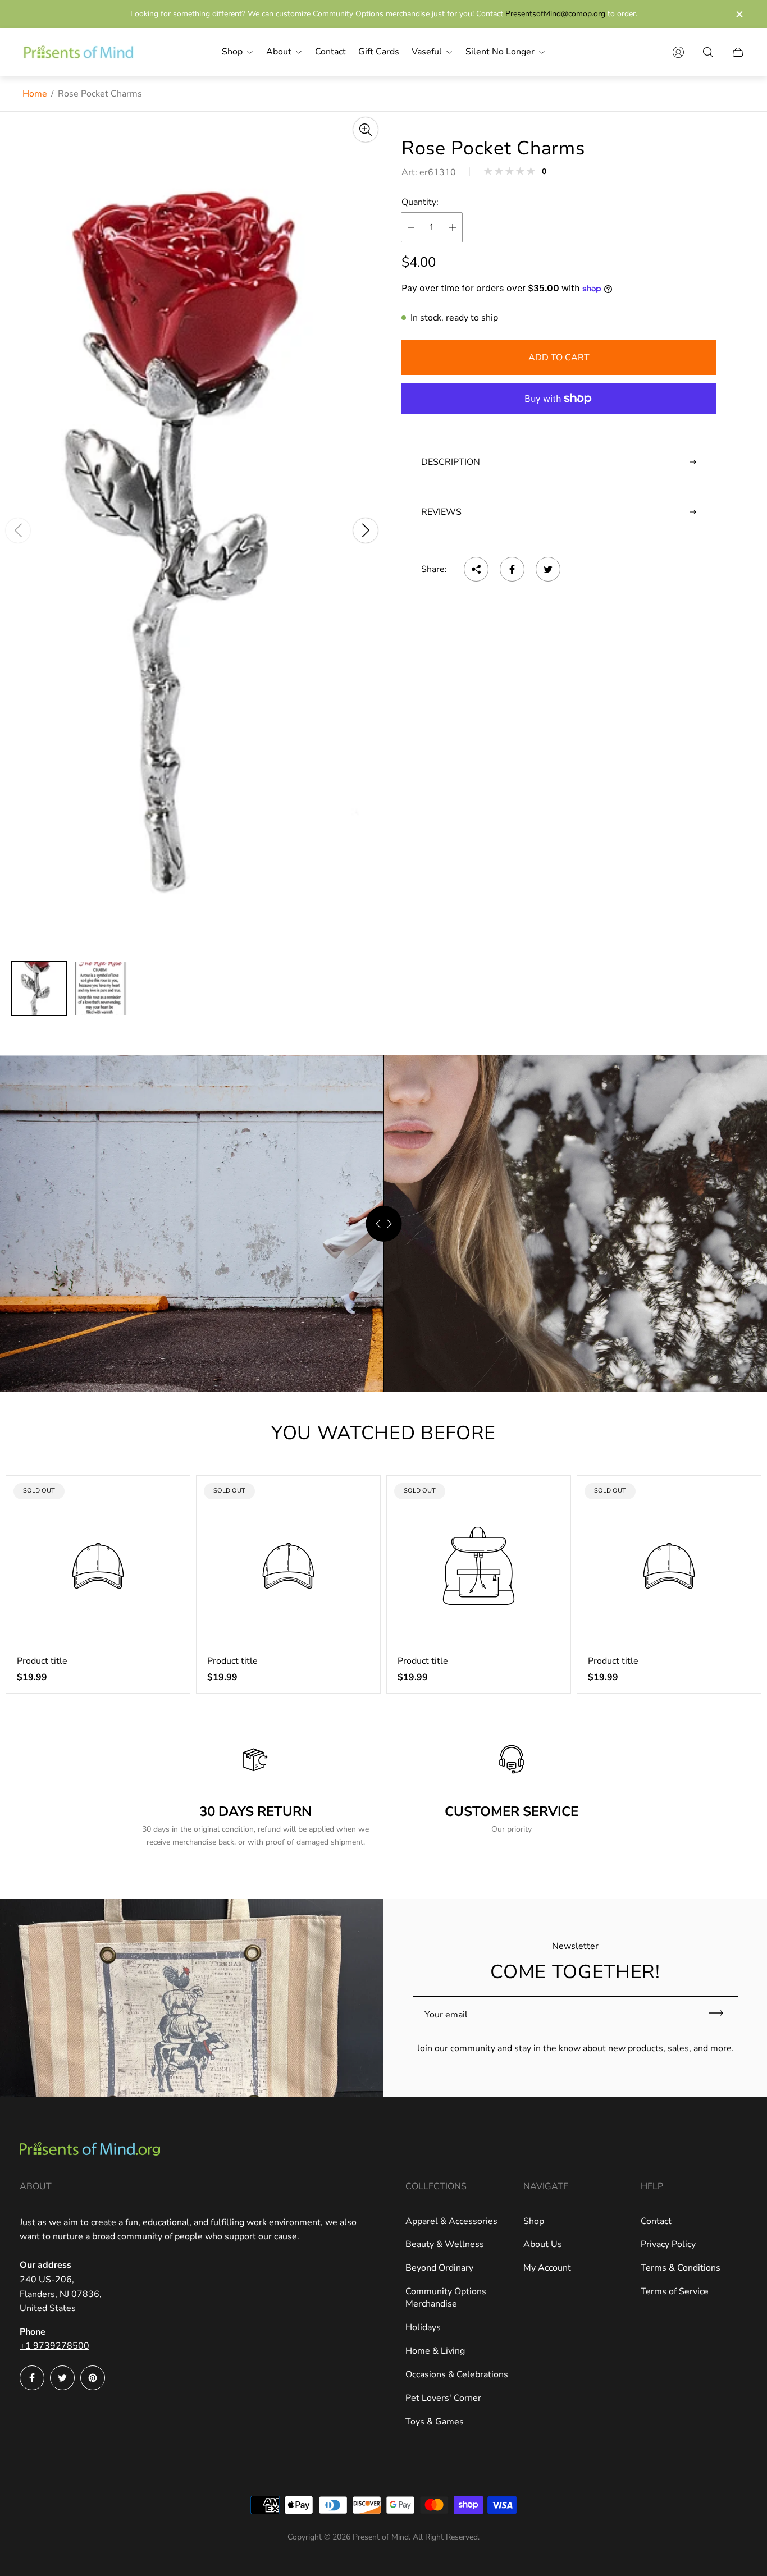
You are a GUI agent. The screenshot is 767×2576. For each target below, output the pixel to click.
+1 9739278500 (54, 2346)
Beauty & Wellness (445, 2244)
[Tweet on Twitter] (548, 569)
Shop (534, 2221)
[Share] (476, 569)
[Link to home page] (90, 2150)
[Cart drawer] (738, 52)
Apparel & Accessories (451, 2221)
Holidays (423, 2327)
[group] (39, 989)
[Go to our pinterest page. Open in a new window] (93, 2378)
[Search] (708, 52)
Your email (446, 2015)
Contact (656, 2221)
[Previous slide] (18, 530)
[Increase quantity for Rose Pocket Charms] (453, 227)
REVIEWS (441, 512)
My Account (547, 2268)
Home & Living (435, 2351)
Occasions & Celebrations (457, 2374)
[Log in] (678, 52)
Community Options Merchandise (446, 2298)
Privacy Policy (668, 2244)
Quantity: (420, 202)
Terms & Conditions (681, 2268)
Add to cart (559, 358)
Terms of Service (675, 2291)
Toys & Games (435, 2422)
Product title (42, 1661)
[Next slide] (366, 530)
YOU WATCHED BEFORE (383, 1433)
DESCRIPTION (451, 462)
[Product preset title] (98, 1566)
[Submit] (721, 2013)
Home (35, 94)
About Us (543, 2244)
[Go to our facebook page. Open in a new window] (32, 2378)
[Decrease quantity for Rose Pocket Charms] (411, 227)
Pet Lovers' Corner (443, 2398)
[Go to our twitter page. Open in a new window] (62, 2378)
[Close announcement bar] (739, 14)
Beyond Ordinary (439, 2268)
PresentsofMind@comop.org (555, 14)
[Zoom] (366, 130)
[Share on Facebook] (512, 569)
